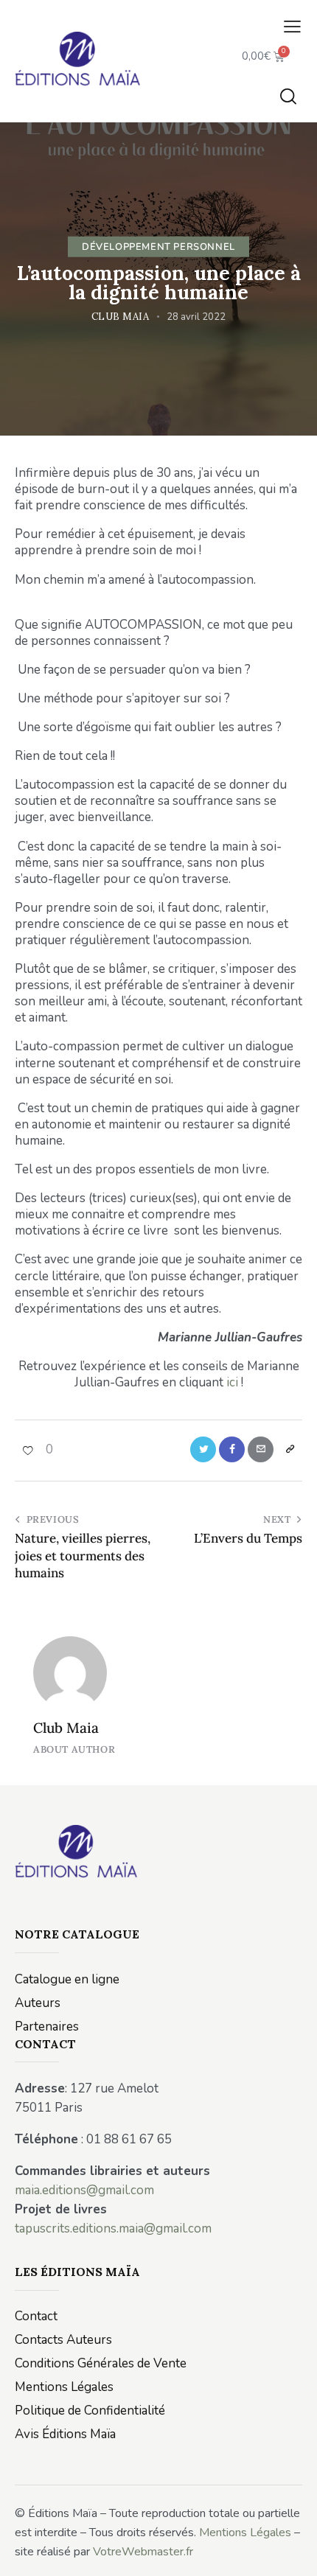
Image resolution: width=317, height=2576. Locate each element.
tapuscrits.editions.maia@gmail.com (113, 2228)
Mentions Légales (245, 2533)
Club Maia (66, 1728)
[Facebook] (232, 1449)
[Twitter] (203, 1449)
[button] (292, 27)
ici (232, 1382)
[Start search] (288, 96)
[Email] (261, 1449)
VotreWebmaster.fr (143, 2552)
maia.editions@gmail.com (84, 2190)
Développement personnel (158, 246)
